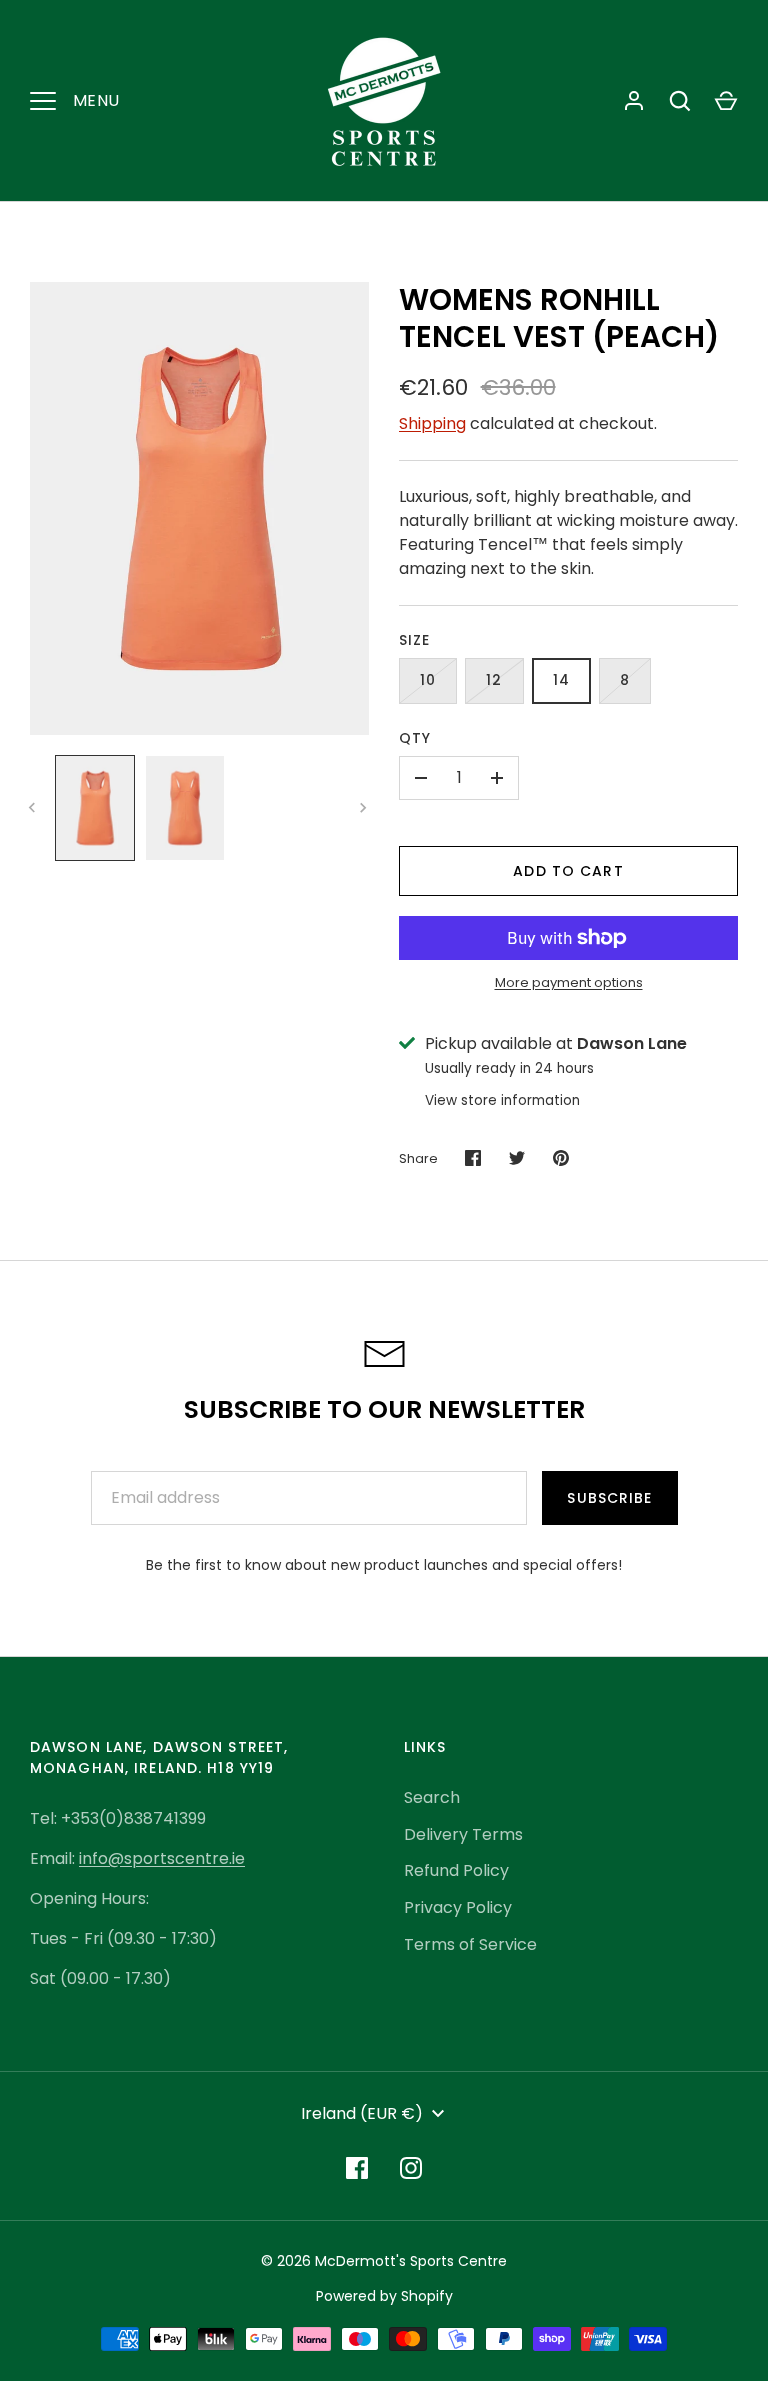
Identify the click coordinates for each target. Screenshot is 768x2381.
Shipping (432, 423)
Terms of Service (470, 1944)
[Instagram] (411, 2168)
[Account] (634, 101)
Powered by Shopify (384, 2296)
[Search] (680, 101)
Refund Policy (456, 1870)
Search (432, 1797)
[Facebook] (357, 2168)
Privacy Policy (458, 1907)
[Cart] (726, 101)
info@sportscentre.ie (162, 1858)
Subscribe (609, 1498)
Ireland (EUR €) (362, 2113)
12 (494, 680)
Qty (415, 738)
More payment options (569, 982)
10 (428, 680)
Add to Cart (568, 871)
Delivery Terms (463, 1834)
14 (561, 680)
